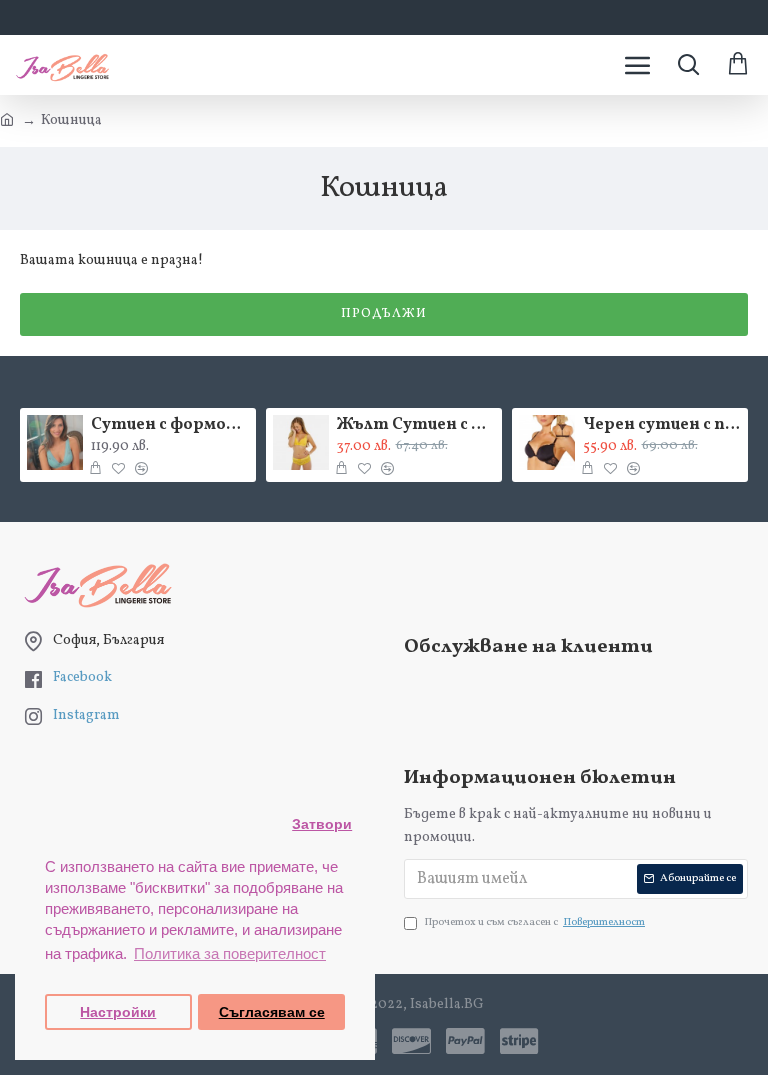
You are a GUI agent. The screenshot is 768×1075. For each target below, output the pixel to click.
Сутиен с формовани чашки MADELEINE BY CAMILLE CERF (170, 425)
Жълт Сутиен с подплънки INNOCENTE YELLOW (416, 425)
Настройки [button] (118, 1012)
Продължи (384, 314)
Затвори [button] (322, 824)
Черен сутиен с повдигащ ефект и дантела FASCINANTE (662, 425)
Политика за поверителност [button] (230, 953)
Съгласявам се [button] (272, 1012)
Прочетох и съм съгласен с (534, 922)
